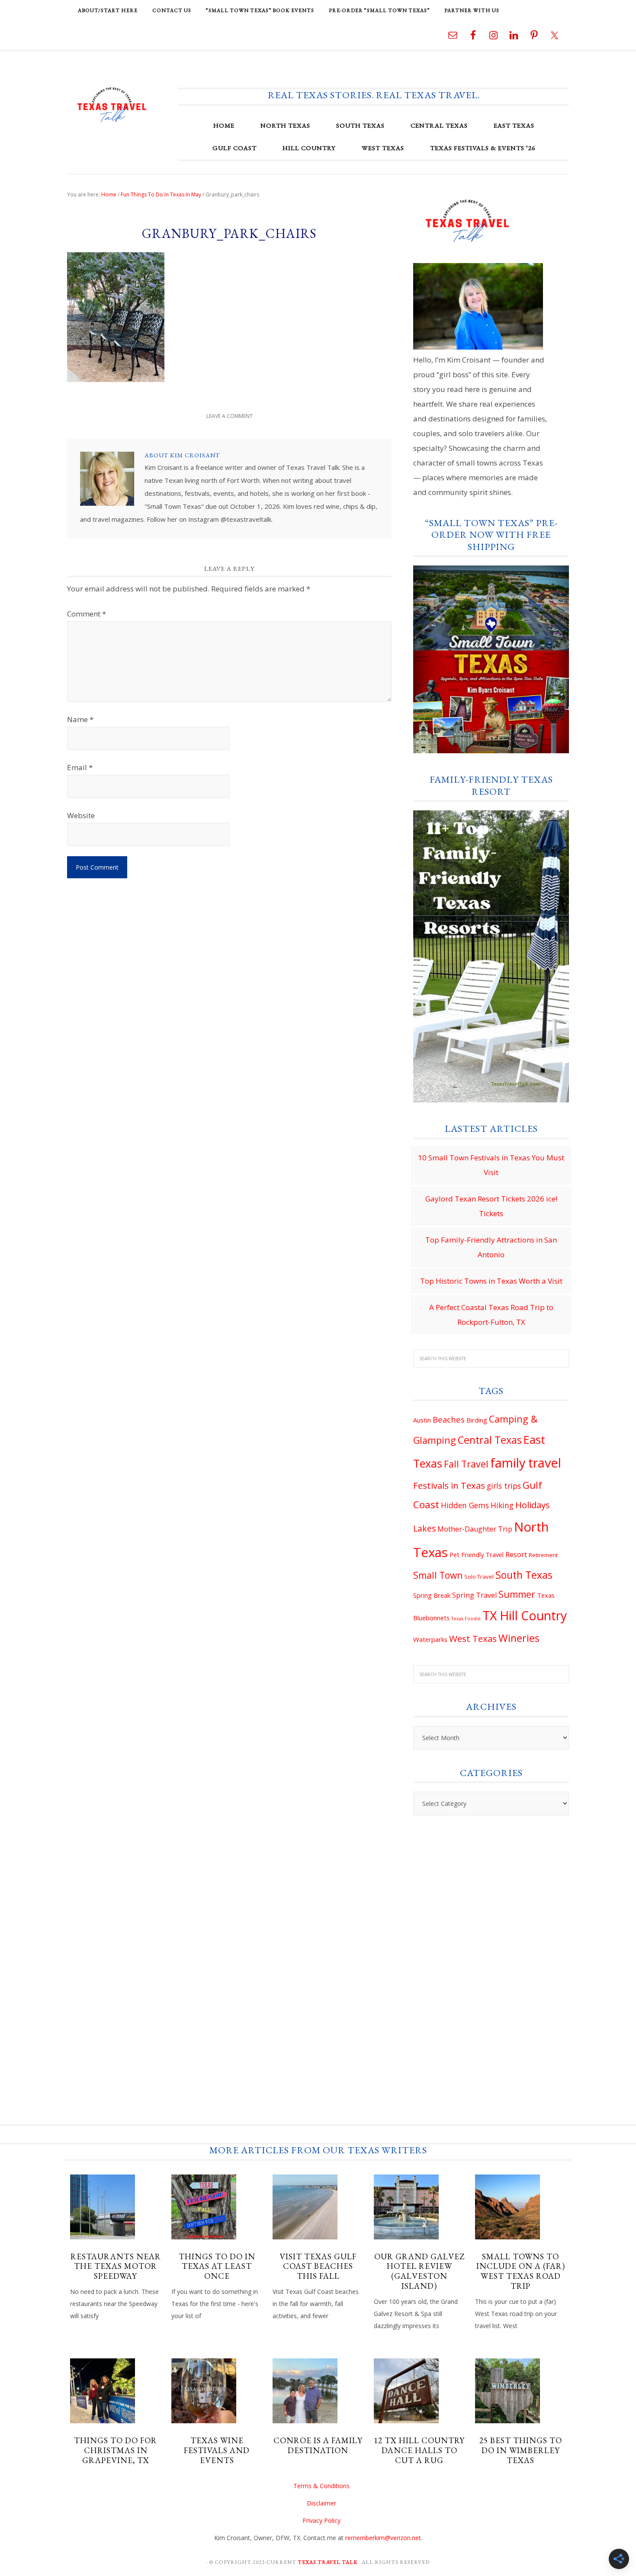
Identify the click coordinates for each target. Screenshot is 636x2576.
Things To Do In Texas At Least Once (217, 2266)
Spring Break (432, 1595)
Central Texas (490, 1440)
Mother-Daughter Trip (475, 1529)
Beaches (449, 1419)
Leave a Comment (230, 416)
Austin (422, 1420)
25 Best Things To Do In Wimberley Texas (521, 2450)
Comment (87, 614)
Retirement (543, 1555)
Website (81, 815)
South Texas (524, 1575)
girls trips (504, 1486)
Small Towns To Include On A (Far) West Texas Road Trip (521, 2271)
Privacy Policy (321, 2520)
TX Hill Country (525, 1616)
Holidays (533, 1505)
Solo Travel (479, 1577)
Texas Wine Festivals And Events (217, 2450)
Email (80, 767)
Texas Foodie (466, 1619)
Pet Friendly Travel (477, 1555)
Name (80, 719)
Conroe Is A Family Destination (318, 2445)
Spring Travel (474, 1595)
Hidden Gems (465, 1505)
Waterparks (430, 1639)
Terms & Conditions (321, 2486)
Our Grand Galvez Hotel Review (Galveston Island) (419, 2271)
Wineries (519, 1638)
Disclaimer (321, 2503)
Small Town (438, 1575)
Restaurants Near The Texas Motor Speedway (116, 2266)
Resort (516, 1555)
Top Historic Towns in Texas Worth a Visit (491, 1281)
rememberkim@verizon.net (383, 2538)
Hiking (502, 1505)
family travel (526, 1463)
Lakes (424, 1529)
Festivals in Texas (449, 1485)
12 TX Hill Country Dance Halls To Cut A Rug (419, 2450)
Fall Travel (466, 1464)
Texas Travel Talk (112, 104)
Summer (517, 1594)
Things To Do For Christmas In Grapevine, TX (116, 2450)
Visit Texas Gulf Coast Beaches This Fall (318, 2266)
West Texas (473, 1638)
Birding (477, 1420)
